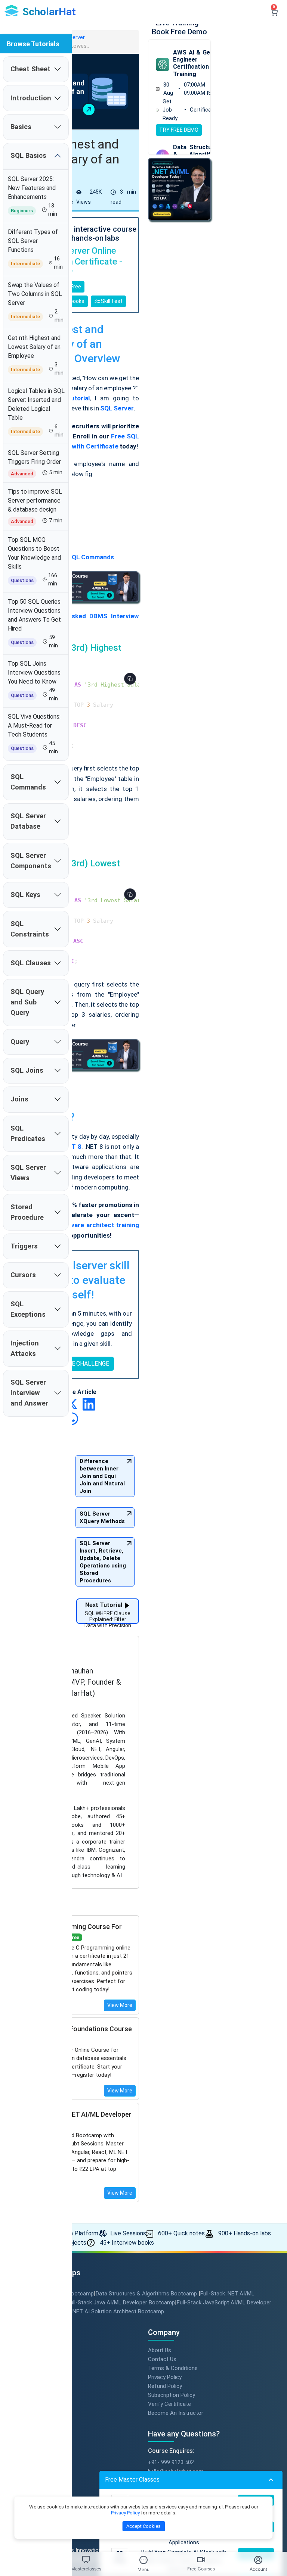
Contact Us (162, 2359)
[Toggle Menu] (143, 2560)
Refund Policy (165, 2386)
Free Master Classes (132, 2480)
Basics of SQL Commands (76, 557)
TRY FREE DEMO (179, 130)
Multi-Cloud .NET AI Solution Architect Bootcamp (103, 2311)
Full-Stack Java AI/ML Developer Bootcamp (121, 2303)
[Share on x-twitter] (72, 1404)
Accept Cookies (143, 2526)
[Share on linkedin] (89, 1404)
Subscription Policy (172, 2395)
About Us (160, 2350)
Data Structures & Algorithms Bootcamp (147, 2294)
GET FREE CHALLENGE (79, 1364)
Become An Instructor (176, 2413)
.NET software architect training (90, 1225)
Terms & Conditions (173, 2368)
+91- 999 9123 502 (171, 2462)
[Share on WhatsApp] (72, 1418)
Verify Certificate (169, 2404)
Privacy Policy (165, 2377)
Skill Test (111, 301)
